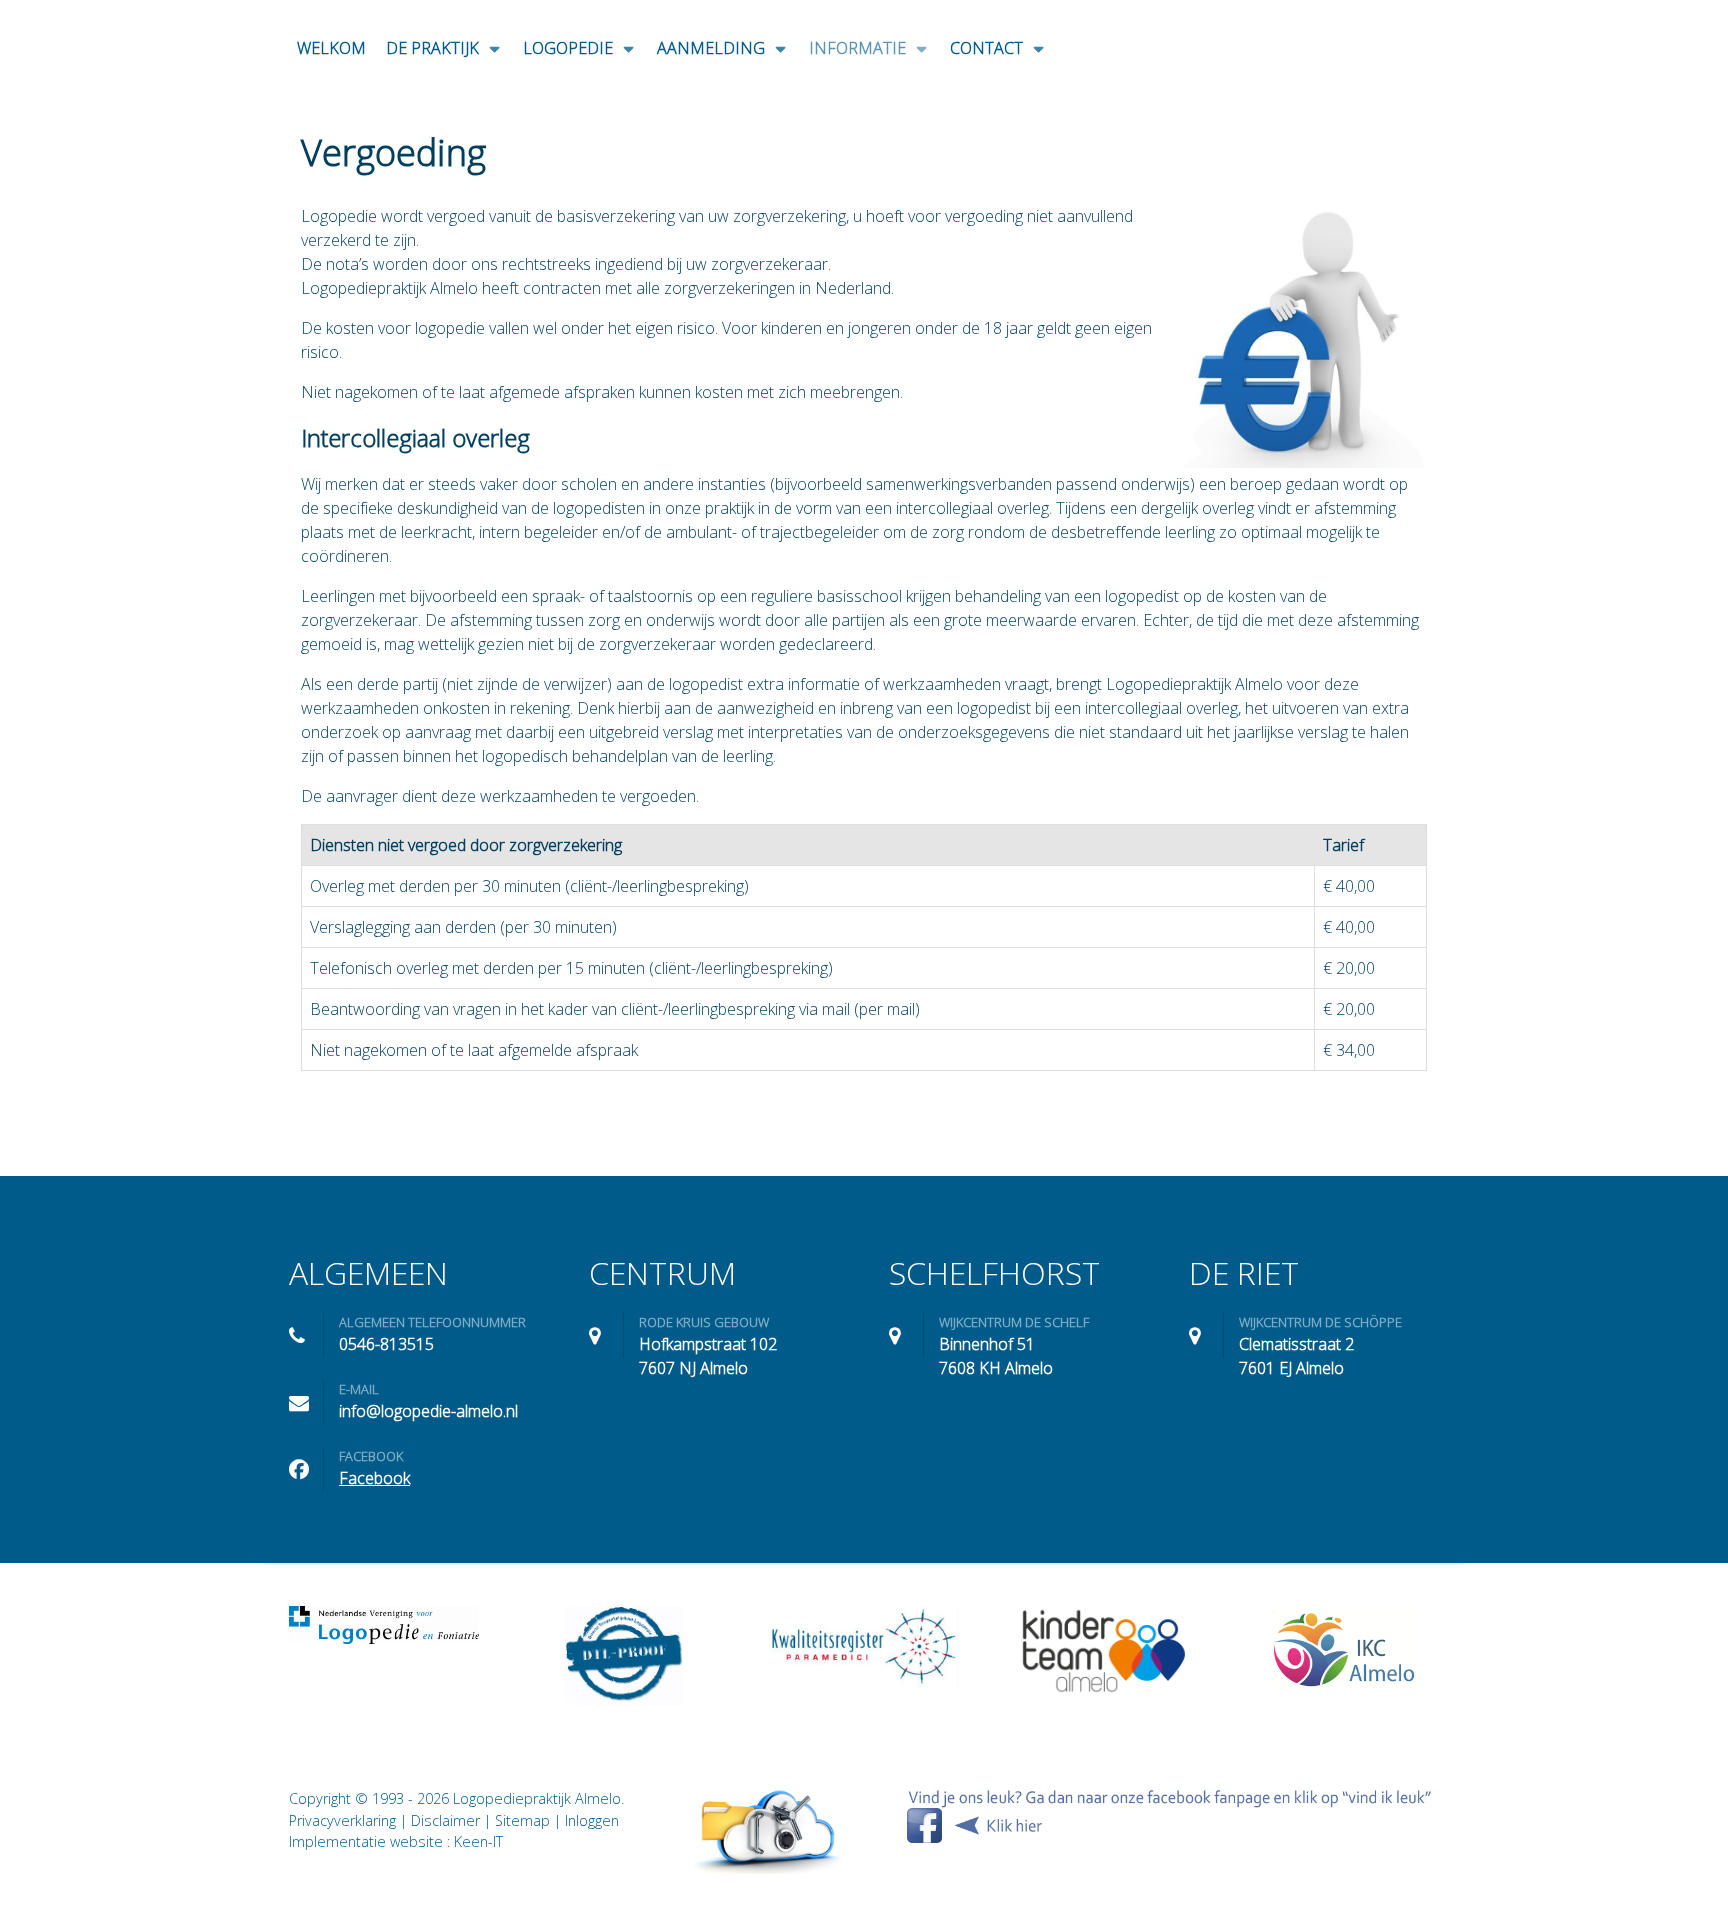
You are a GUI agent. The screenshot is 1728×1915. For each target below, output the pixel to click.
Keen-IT (478, 1841)
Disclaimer (445, 1820)
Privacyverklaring (342, 1820)
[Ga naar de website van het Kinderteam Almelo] (1104, 1651)
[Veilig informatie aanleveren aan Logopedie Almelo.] (768, 1831)
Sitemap (522, 1820)
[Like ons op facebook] (1170, 1815)
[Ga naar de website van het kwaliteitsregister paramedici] (864, 1646)
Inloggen (592, 1820)
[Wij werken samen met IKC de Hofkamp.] (1344, 1648)
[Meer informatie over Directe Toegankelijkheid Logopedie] (624, 1656)
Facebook (374, 1478)
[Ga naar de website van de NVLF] (384, 1625)
